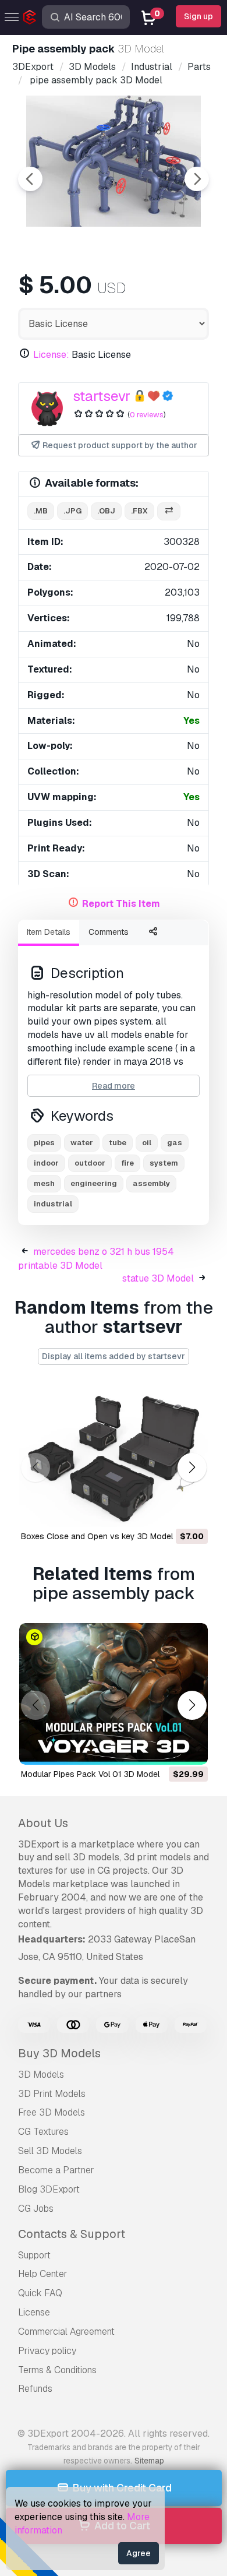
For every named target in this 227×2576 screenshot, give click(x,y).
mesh (44, 1183)
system (164, 1163)
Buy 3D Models (59, 2053)
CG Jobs (36, 2209)
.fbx (139, 511)
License (34, 2312)
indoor (46, 1163)
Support (34, 2255)
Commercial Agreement (66, 2332)
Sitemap (149, 2461)
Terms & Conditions (57, 2370)
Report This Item (121, 904)
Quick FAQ (40, 2293)
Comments (109, 932)
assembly (151, 1183)
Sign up (198, 16)
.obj (106, 511)
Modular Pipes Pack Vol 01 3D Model (90, 1774)
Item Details (49, 932)
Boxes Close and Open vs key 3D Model (97, 1536)
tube (118, 1143)
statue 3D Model (158, 1278)
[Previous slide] (30, 179)
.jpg (72, 511)
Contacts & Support (72, 2234)
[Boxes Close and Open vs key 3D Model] (114, 1456)
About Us (43, 1823)
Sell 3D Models (50, 2151)
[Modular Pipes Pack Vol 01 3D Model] (114, 1694)
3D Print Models (52, 2094)
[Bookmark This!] (191, 1511)
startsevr (102, 396)
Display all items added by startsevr (114, 1356)
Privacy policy (47, 2351)
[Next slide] (197, 179)
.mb (41, 511)
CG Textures (43, 2132)
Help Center (43, 2274)
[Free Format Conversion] (169, 511)
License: (51, 355)
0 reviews (147, 415)
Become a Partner (56, 2170)
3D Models (41, 2074)
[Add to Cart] (167, 1511)
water (82, 1143)
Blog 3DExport (49, 2189)
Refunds (35, 2389)
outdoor (90, 1163)
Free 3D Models (52, 2112)
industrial (53, 1204)
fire (127, 1163)
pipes (44, 1143)
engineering (94, 1183)
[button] (192, 1468)
